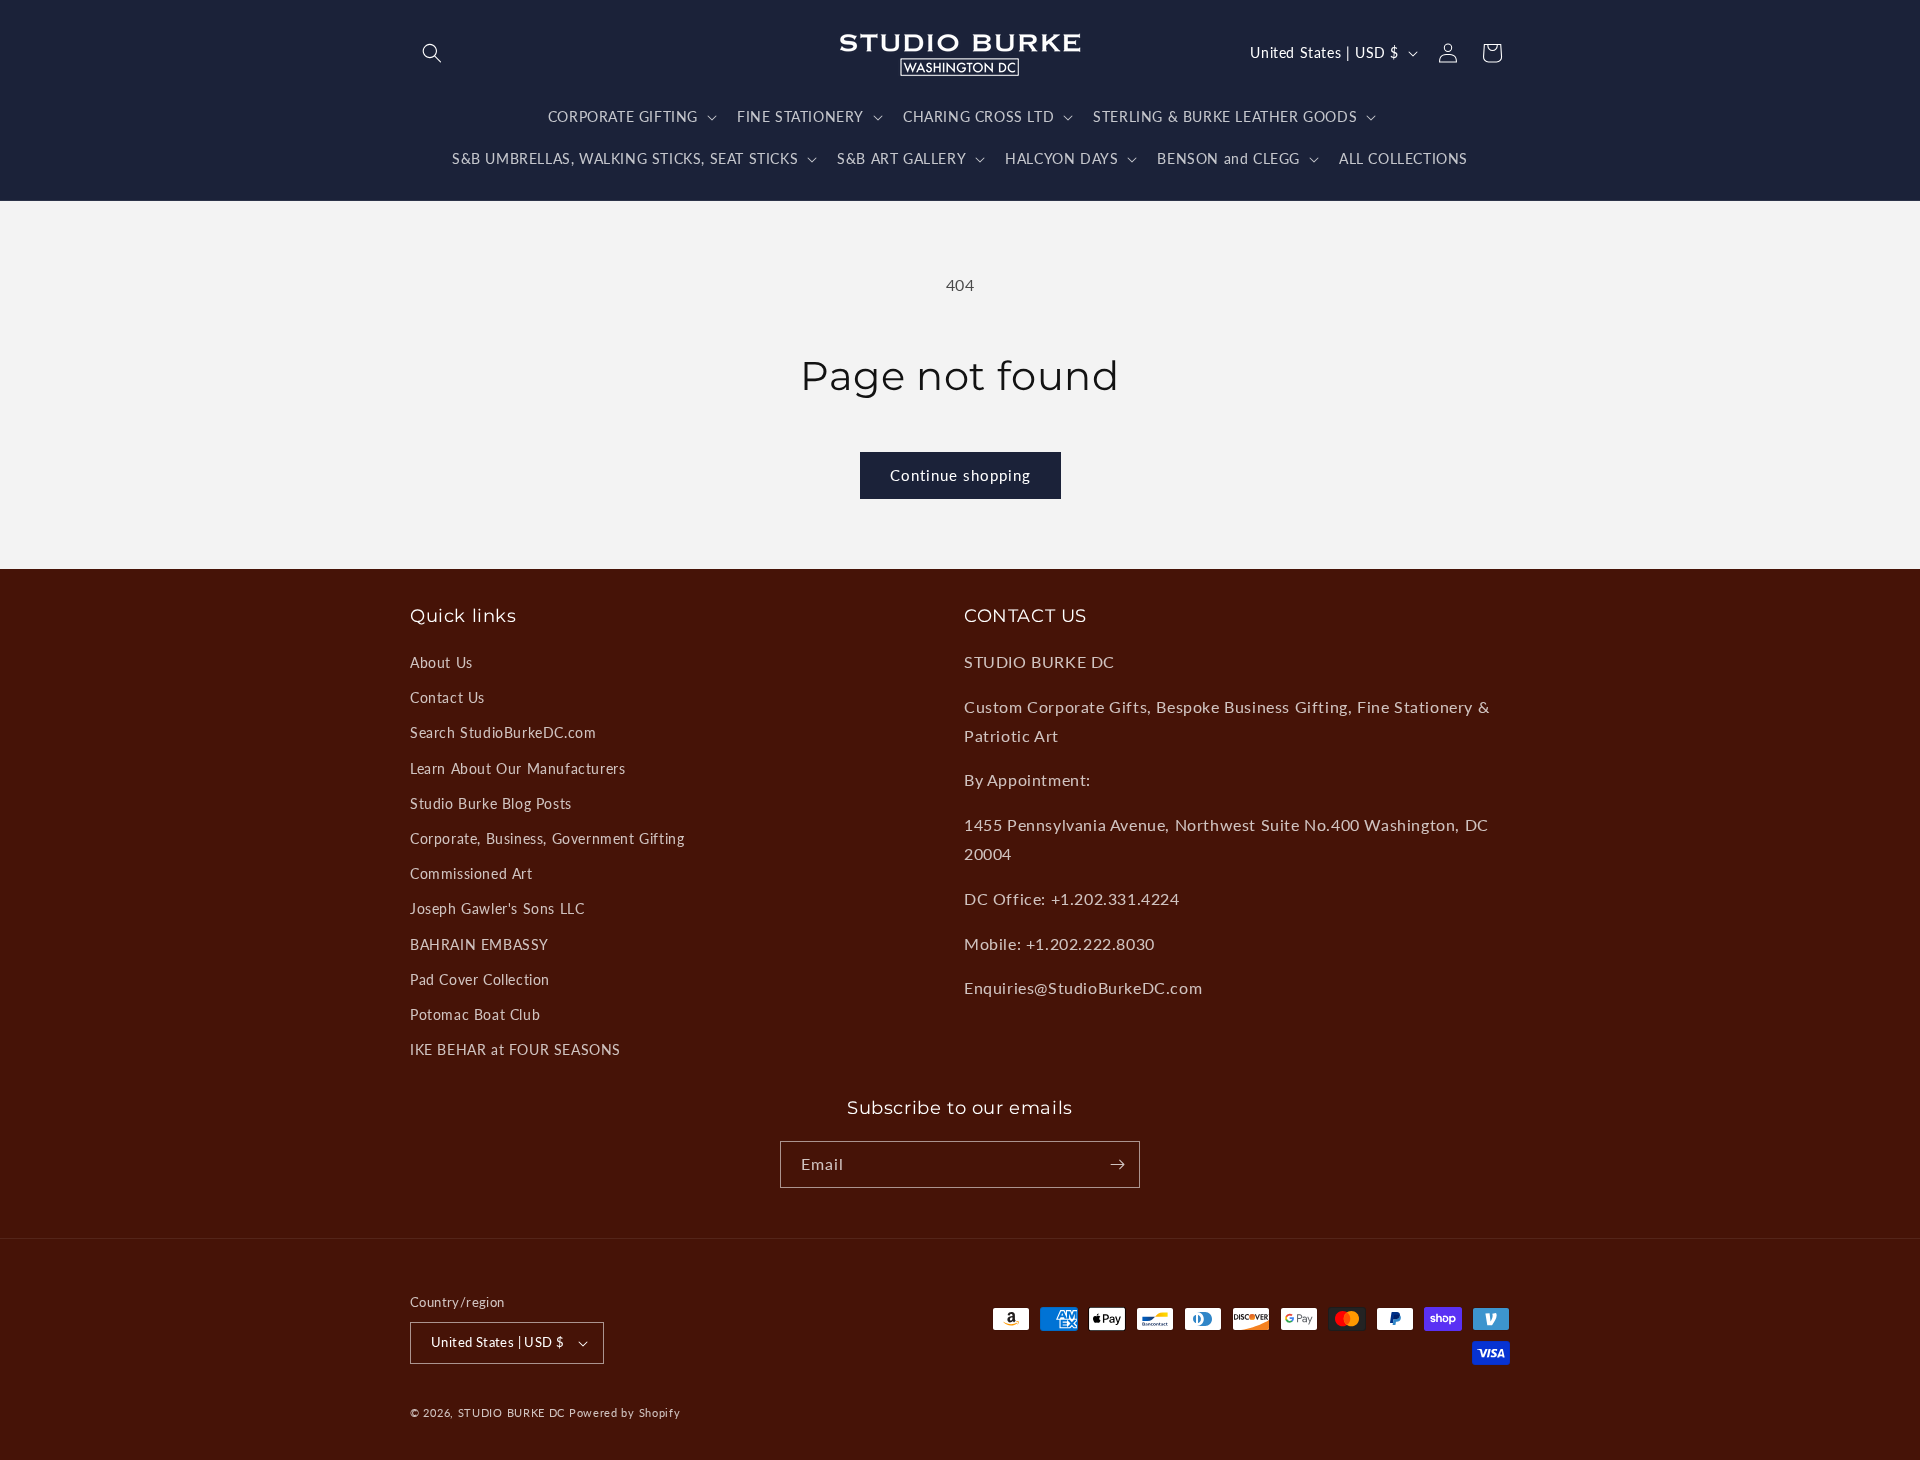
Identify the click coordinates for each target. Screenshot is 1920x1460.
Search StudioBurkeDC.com (503, 732)
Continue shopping (960, 475)
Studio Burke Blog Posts (491, 803)
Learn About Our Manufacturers (517, 768)
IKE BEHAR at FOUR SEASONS (515, 1049)
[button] (432, 53)
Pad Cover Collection (480, 979)
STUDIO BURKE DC (512, 1412)
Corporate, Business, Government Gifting (547, 838)
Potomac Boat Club (475, 1014)
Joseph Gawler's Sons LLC (497, 908)
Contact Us (447, 697)
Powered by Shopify (625, 1412)
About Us (441, 662)
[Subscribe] (1117, 1164)
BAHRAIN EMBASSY (479, 944)
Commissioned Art (471, 873)
